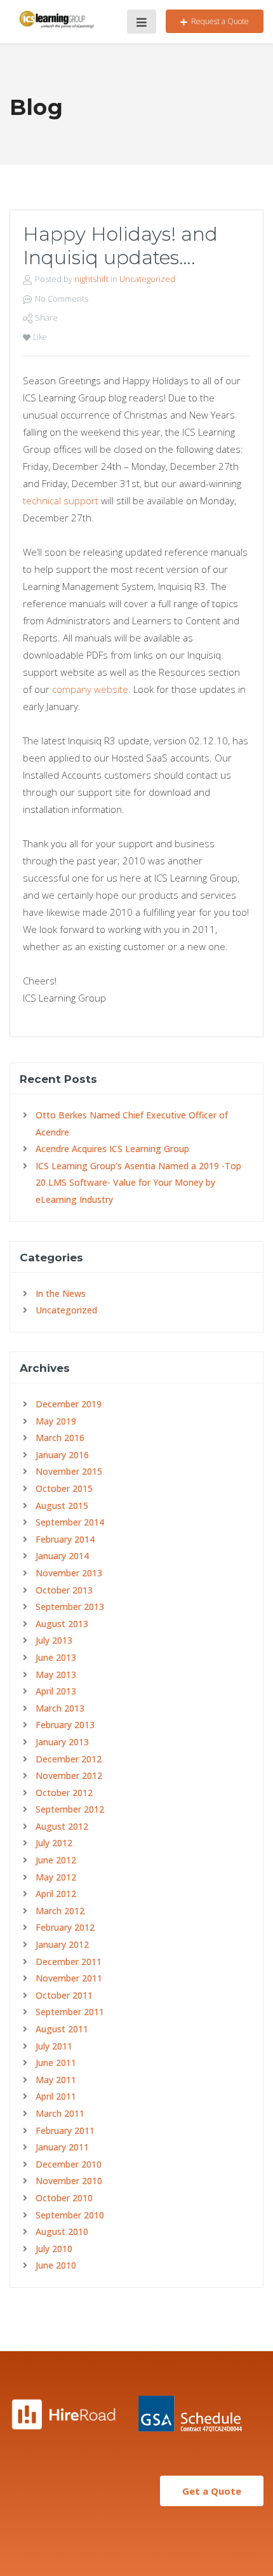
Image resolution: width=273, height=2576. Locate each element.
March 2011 (60, 2113)
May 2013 (56, 1674)
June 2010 (56, 2265)
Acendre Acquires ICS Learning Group (112, 1149)
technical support (61, 500)
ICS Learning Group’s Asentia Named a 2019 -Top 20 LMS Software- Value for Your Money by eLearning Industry (138, 1183)
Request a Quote (220, 21)
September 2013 (70, 1607)
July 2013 (54, 1640)
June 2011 (56, 2063)
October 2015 (64, 1488)
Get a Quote (212, 2491)
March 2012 (60, 1911)
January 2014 (62, 1556)
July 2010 (54, 2249)
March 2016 (60, 1438)
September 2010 (70, 2215)
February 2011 (65, 2130)
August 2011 (62, 2029)
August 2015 (62, 1506)
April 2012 (56, 1894)
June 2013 (56, 1657)
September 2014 (70, 1522)
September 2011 (70, 2012)
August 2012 (62, 1826)
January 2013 (62, 1742)
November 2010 (69, 2181)
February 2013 (65, 1725)
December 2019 (69, 1404)
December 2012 (69, 1759)
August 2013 (62, 1624)
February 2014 (65, 1539)
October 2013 (64, 1590)
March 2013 (60, 1708)
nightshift (91, 279)
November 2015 (69, 1471)
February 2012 (65, 1927)
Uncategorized (147, 279)
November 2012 (69, 1775)
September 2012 (70, 1809)
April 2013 (56, 1691)
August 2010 (62, 2231)
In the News (61, 1293)
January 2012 (62, 1944)
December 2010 (69, 2164)
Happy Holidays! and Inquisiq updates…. (120, 246)
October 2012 (64, 1793)
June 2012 (56, 1860)
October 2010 (64, 2198)
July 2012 (54, 1843)
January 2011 (62, 2147)
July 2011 (54, 2046)
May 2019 (56, 1421)
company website (90, 689)
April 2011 (56, 2096)
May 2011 (56, 2080)
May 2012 (56, 1877)
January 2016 (62, 1455)
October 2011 (64, 1995)
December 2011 (69, 1962)
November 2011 (69, 1978)
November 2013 (69, 1573)
